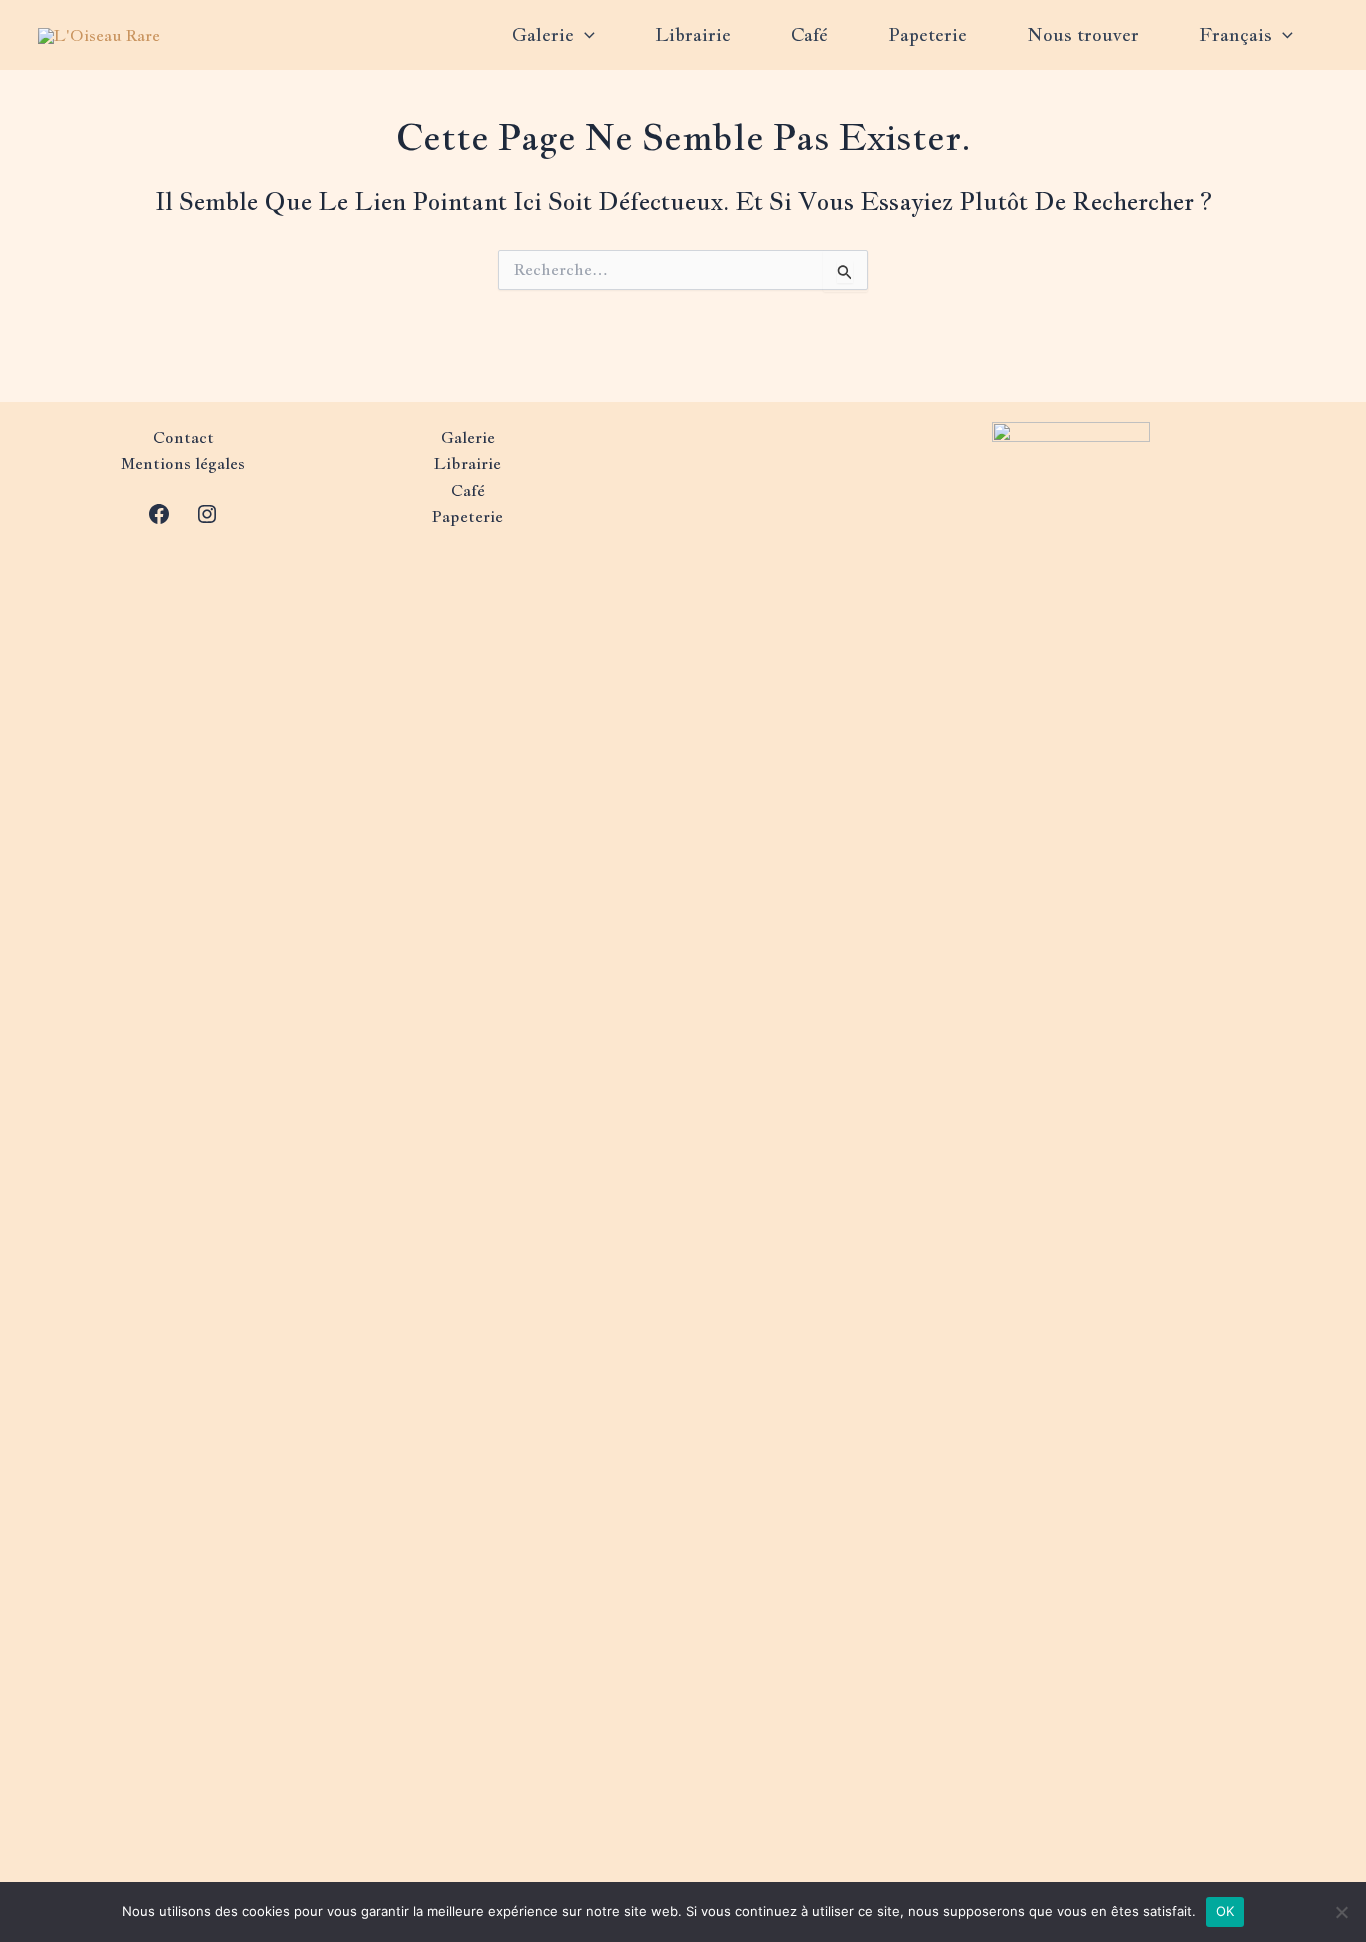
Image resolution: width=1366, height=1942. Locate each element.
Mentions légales (183, 463)
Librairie (693, 34)
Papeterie (927, 34)
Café (809, 34)
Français (1235, 34)
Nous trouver (1083, 34)
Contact (183, 437)
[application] (584, 35)
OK (1225, 1911)
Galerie (543, 34)
